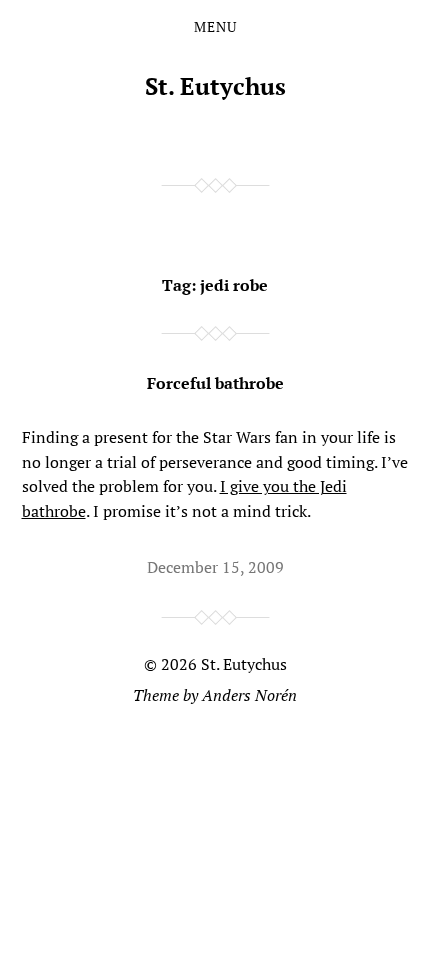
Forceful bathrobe (215, 383)
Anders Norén (249, 695)
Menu (215, 27)
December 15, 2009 (215, 567)
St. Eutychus (215, 86)
